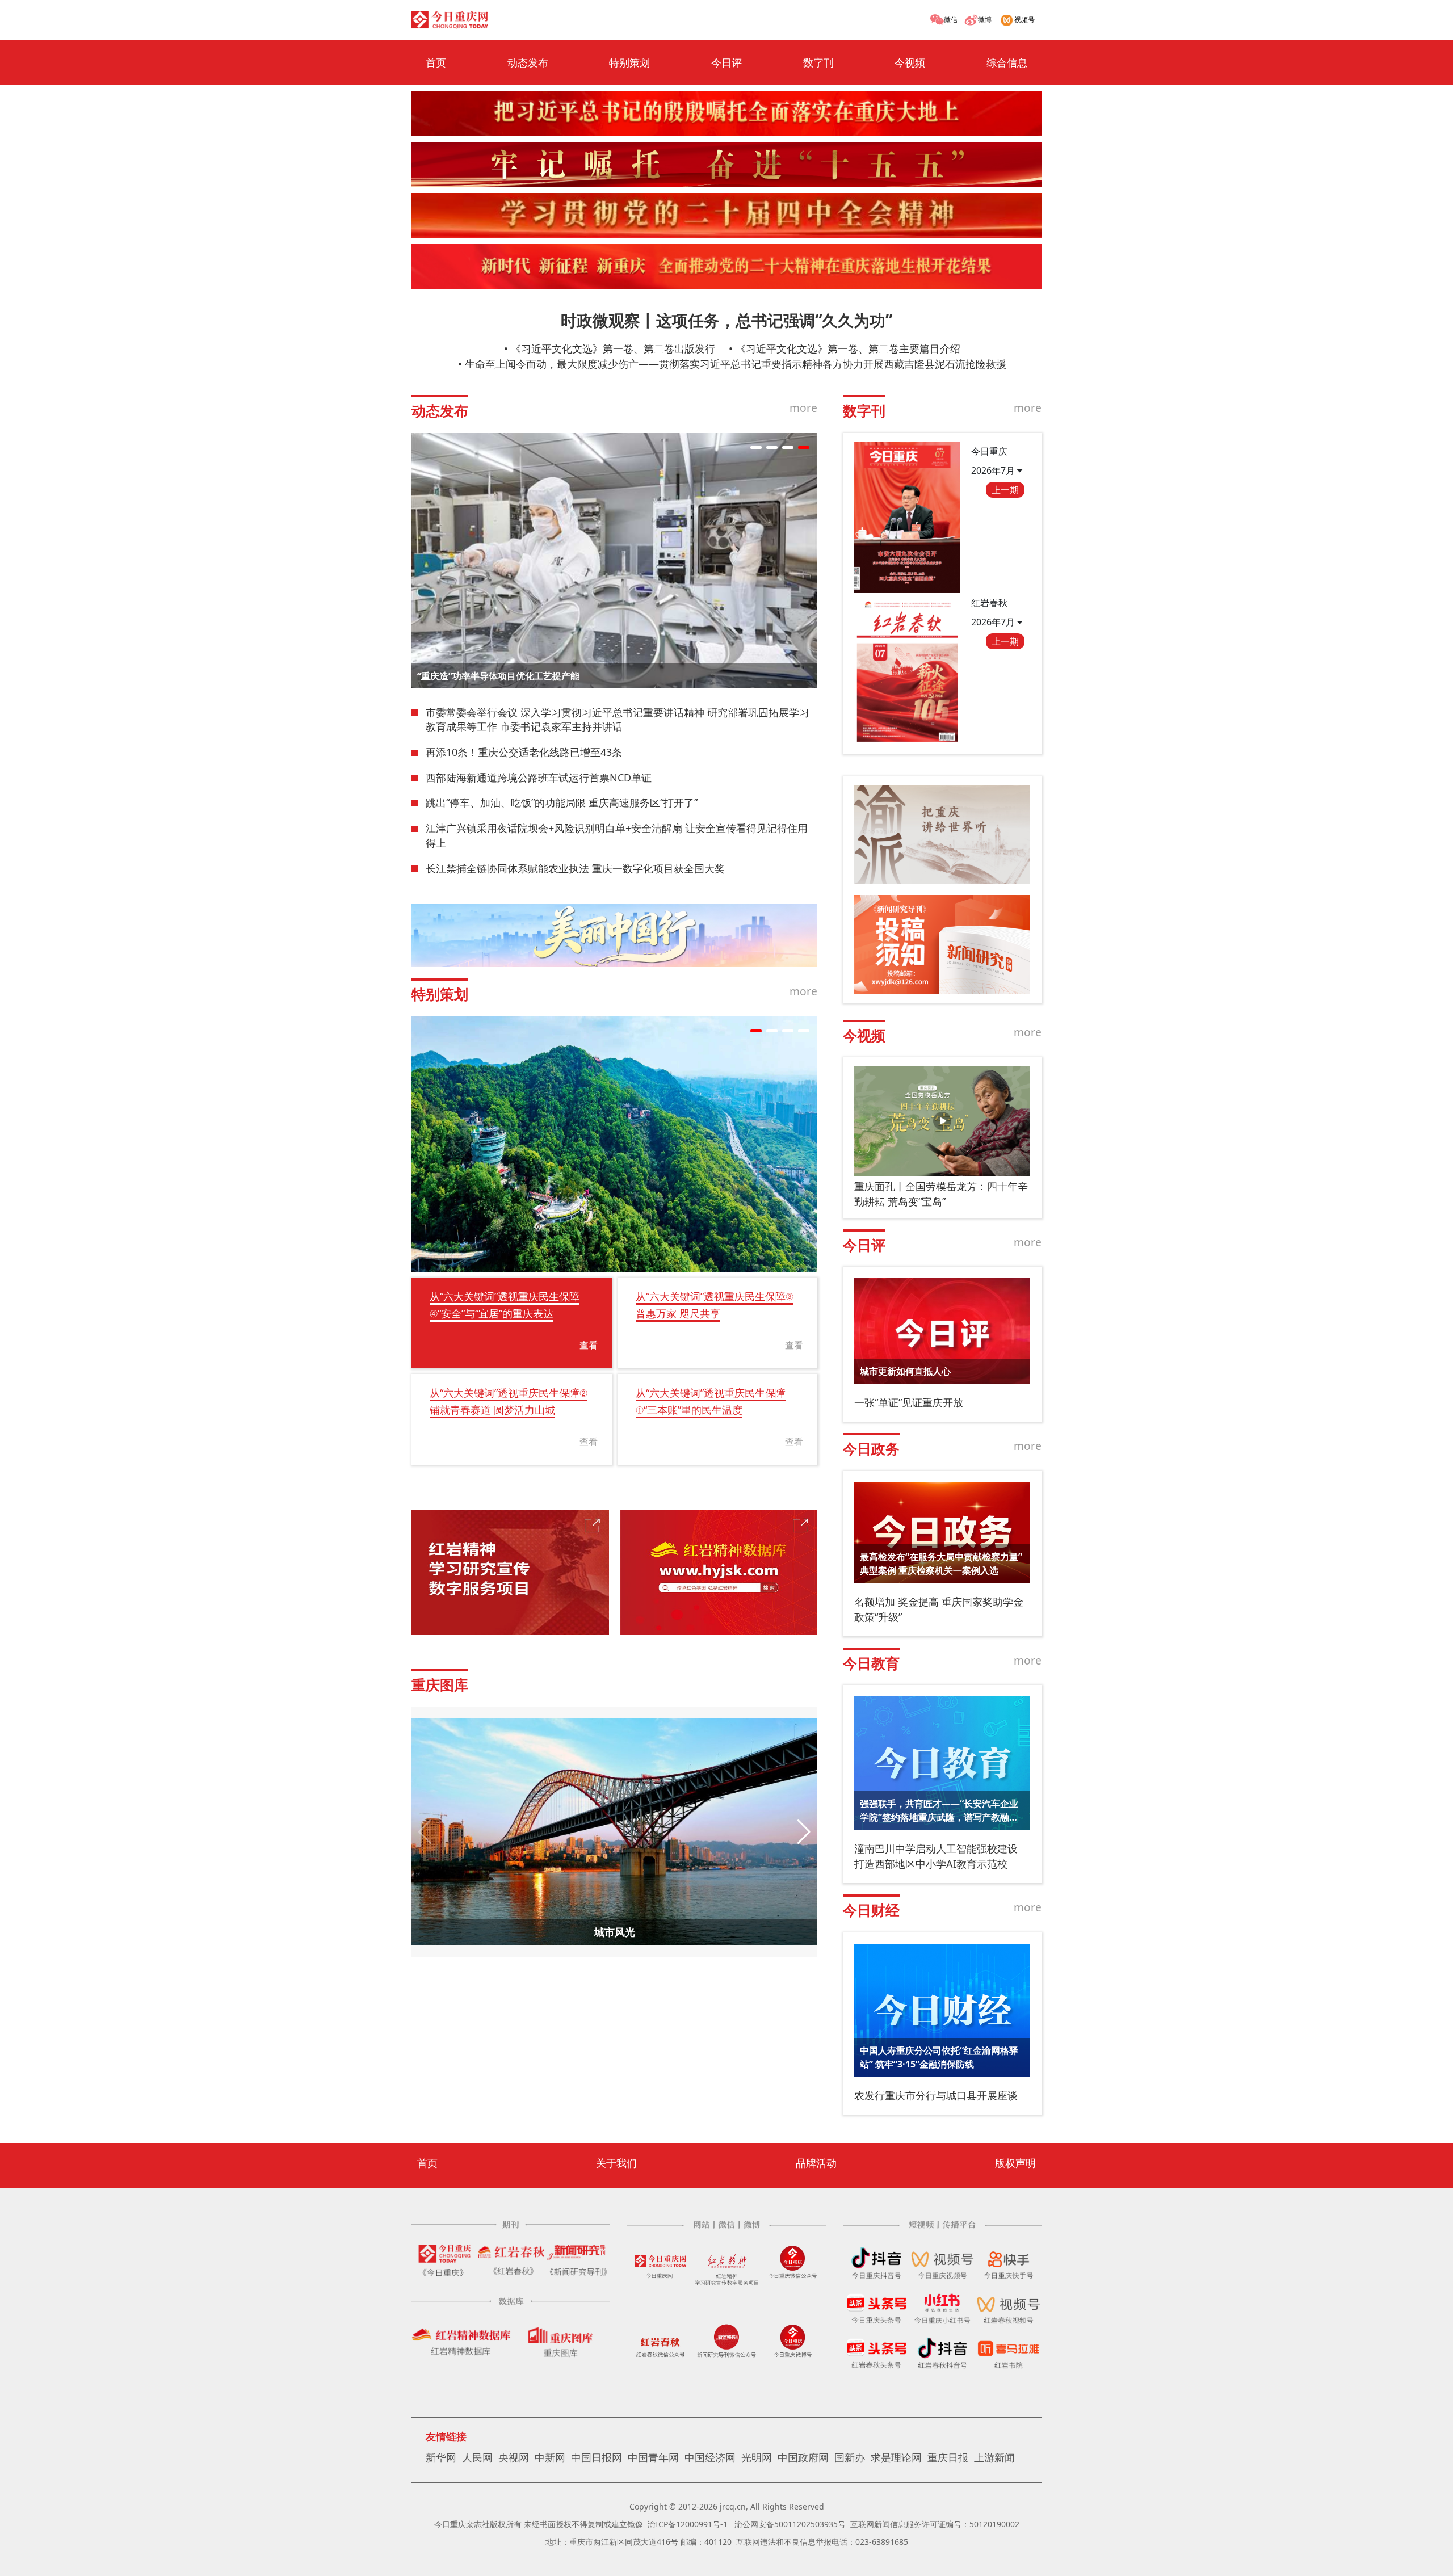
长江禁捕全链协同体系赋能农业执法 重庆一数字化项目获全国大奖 (575, 868)
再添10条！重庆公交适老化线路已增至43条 (524, 752)
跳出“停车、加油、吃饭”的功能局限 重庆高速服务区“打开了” (562, 802)
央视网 (514, 2457)
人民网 (477, 2457)
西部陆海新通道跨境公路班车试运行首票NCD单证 (539, 778)
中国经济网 (710, 2457)
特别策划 (629, 62)
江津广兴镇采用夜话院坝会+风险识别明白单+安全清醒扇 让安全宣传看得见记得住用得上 (617, 835)
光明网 (757, 2457)
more (803, 408)
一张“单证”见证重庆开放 (909, 1402)
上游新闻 (994, 2457)
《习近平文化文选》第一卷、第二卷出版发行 (613, 348)
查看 (589, 1345)
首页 (436, 62)
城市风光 (615, 1932)
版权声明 (1015, 2163)
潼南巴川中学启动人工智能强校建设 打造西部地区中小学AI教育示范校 (936, 1856)
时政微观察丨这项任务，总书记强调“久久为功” (726, 320)
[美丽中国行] (614, 935)
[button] (756, 447)
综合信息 (1007, 62)
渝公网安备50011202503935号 (790, 2524)
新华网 (441, 2457)
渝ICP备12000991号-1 (688, 2524)
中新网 (550, 2457)
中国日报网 (597, 2457)
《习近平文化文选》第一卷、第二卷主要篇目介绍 (848, 348)
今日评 (726, 62)
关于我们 (616, 2163)
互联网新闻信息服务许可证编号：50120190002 (935, 2524)
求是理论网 (896, 2457)
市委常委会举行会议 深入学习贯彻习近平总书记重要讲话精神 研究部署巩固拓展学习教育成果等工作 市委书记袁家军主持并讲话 (618, 720)
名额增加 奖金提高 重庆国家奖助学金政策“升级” (939, 1609)
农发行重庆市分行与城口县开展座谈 (936, 2095)
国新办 (850, 2457)
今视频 (910, 62)
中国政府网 (803, 2457)
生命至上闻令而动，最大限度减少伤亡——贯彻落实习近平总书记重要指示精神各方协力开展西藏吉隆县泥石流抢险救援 (736, 364)
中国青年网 (653, 2457)
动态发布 (528, 62)
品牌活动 (816, 2163)
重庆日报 (948, 2457)
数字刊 (818, 62)
